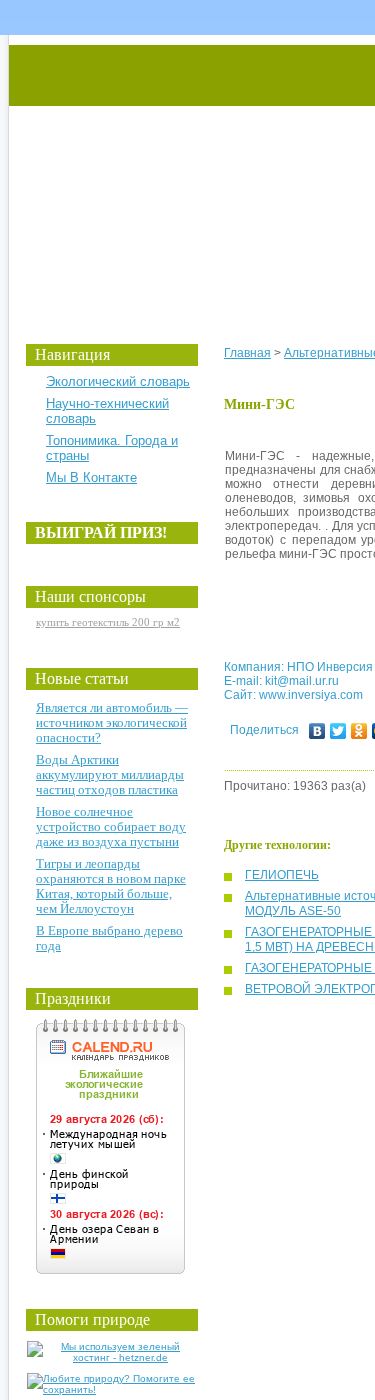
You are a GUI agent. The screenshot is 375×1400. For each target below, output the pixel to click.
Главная (247, 353)
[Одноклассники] (359, 731)
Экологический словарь (118, 381)
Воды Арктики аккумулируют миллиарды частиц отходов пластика (110, 774)
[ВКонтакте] (317, 731)
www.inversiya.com (311, 695)
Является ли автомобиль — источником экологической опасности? (112, 722)
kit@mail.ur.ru (302, 681)
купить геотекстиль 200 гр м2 (108, 622)
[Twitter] (338, 731)
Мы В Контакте (91, 477)
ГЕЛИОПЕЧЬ (282, 875)
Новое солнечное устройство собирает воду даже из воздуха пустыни (111, 826)
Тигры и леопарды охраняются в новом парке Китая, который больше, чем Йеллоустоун (111, 886)
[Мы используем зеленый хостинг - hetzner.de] (112, 1357)
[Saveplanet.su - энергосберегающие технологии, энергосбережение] (196, 172)
